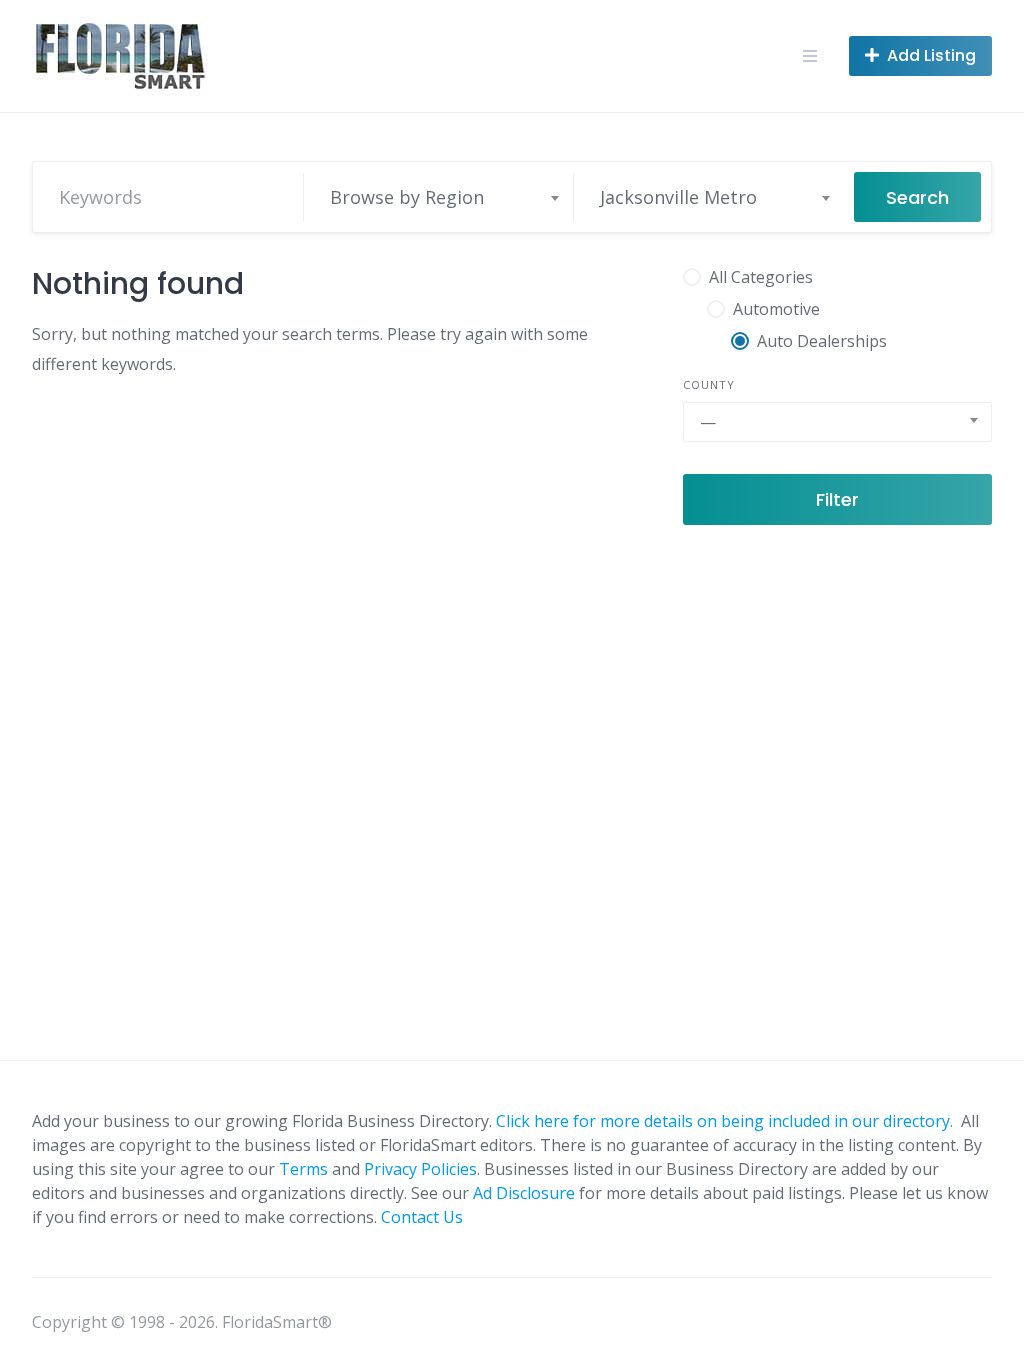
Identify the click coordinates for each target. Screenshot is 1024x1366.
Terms (303, 1169)
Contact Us (422, 1217)
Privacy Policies (420, 1169)
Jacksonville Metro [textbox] (678, 197)
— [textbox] (708, 422)
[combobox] (444, 197)
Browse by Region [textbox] (407, 197)
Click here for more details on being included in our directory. (726, 1121)
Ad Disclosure (524, 1193)
